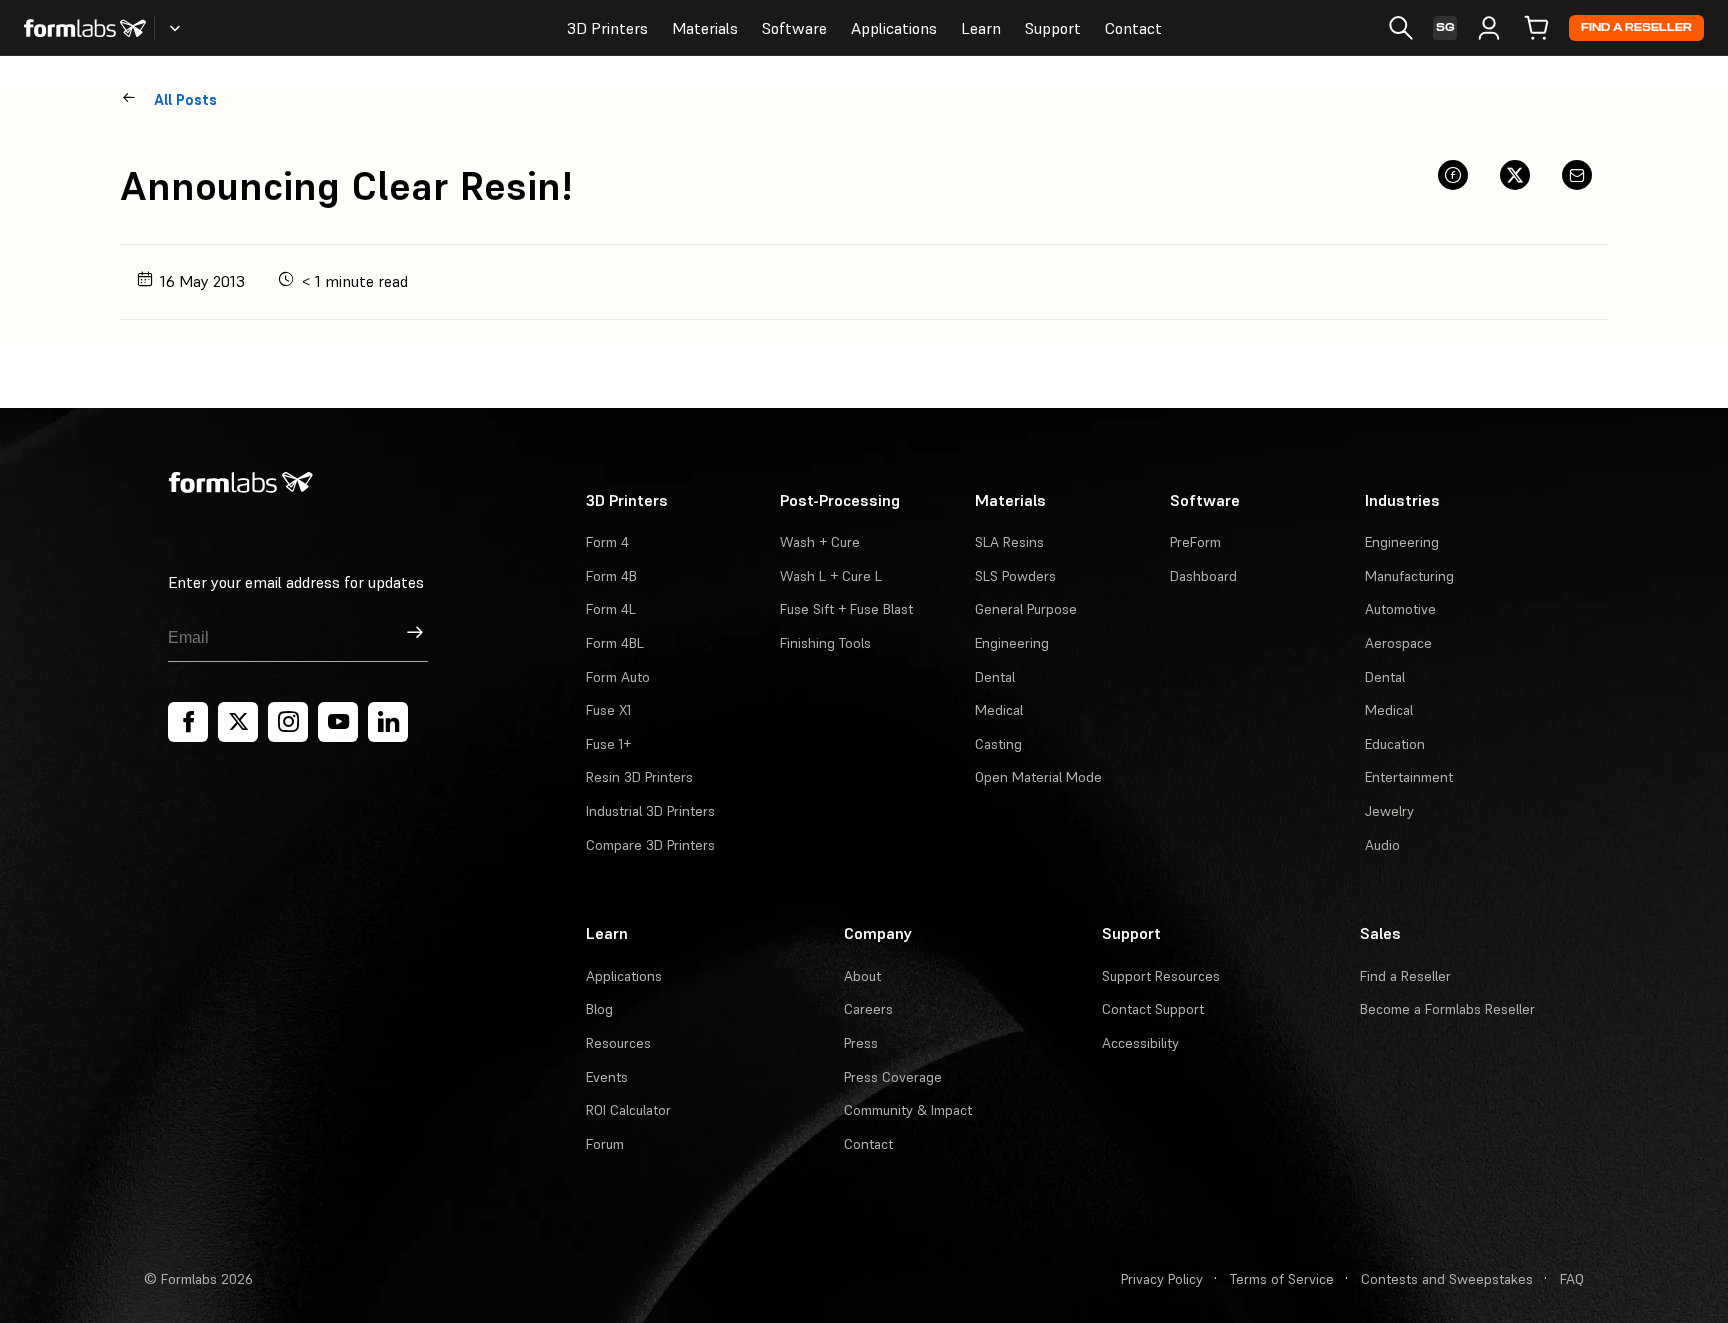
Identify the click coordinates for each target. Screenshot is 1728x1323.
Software (794, 28)
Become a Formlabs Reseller (1447, 1009)
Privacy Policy (1162, 1279)
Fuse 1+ (608, 744)
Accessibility (1140, 1043)
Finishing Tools (825, 643)
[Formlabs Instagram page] (288, 722)
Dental (995, 677)
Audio (1382, 845)
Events (607, 1077)
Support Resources (1161, 976)
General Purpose (1026, 609)
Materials (705, 28)
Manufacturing (1409, 576)
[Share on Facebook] (1453, 175)
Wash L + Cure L (831, 576)
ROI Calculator (628, 1110)
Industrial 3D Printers (650, 811)
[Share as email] (1577, 175)
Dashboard (1203, 576)
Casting (998, 744)
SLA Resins (1009, 542)
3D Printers (607, 28)
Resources (618, 1043)
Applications (894, 28)
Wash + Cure (820, 542)
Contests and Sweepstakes (1447, 1279)
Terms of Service (1282, 1279)
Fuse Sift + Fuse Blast (846, 609)
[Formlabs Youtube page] (338, 722)
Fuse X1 (608, 710)
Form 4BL (615, 643)
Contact (1133, 28)
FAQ (1572, 1279)
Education (1395, 744)
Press (861, 1043)
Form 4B (611, 576)
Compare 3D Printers (650, 845)
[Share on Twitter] (1515, 175)
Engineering (1012, 643)
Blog (599, 1009)
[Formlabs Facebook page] (188, 722)
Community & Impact (908, 1110)
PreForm (1195, 542)
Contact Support (1153, 1009)
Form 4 (607, 542)
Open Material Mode (1038, 777)
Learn (981, 28)
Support (1053, 28)
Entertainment (1409, 777)
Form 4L (611, 609)
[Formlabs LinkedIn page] (388, 722)
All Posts (185, 99)
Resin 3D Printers (639, 777)
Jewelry (1389, 811)
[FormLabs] (85, 28)
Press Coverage (893, 1077)
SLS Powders (1015, 576)
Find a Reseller (1636, 27)
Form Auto (618, 677)
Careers (868, 1009)
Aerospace (1398, 643)
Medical (999, 710)
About (862, 976)
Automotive (1400, 609)
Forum (605, 1144)
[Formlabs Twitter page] (238, 722)
